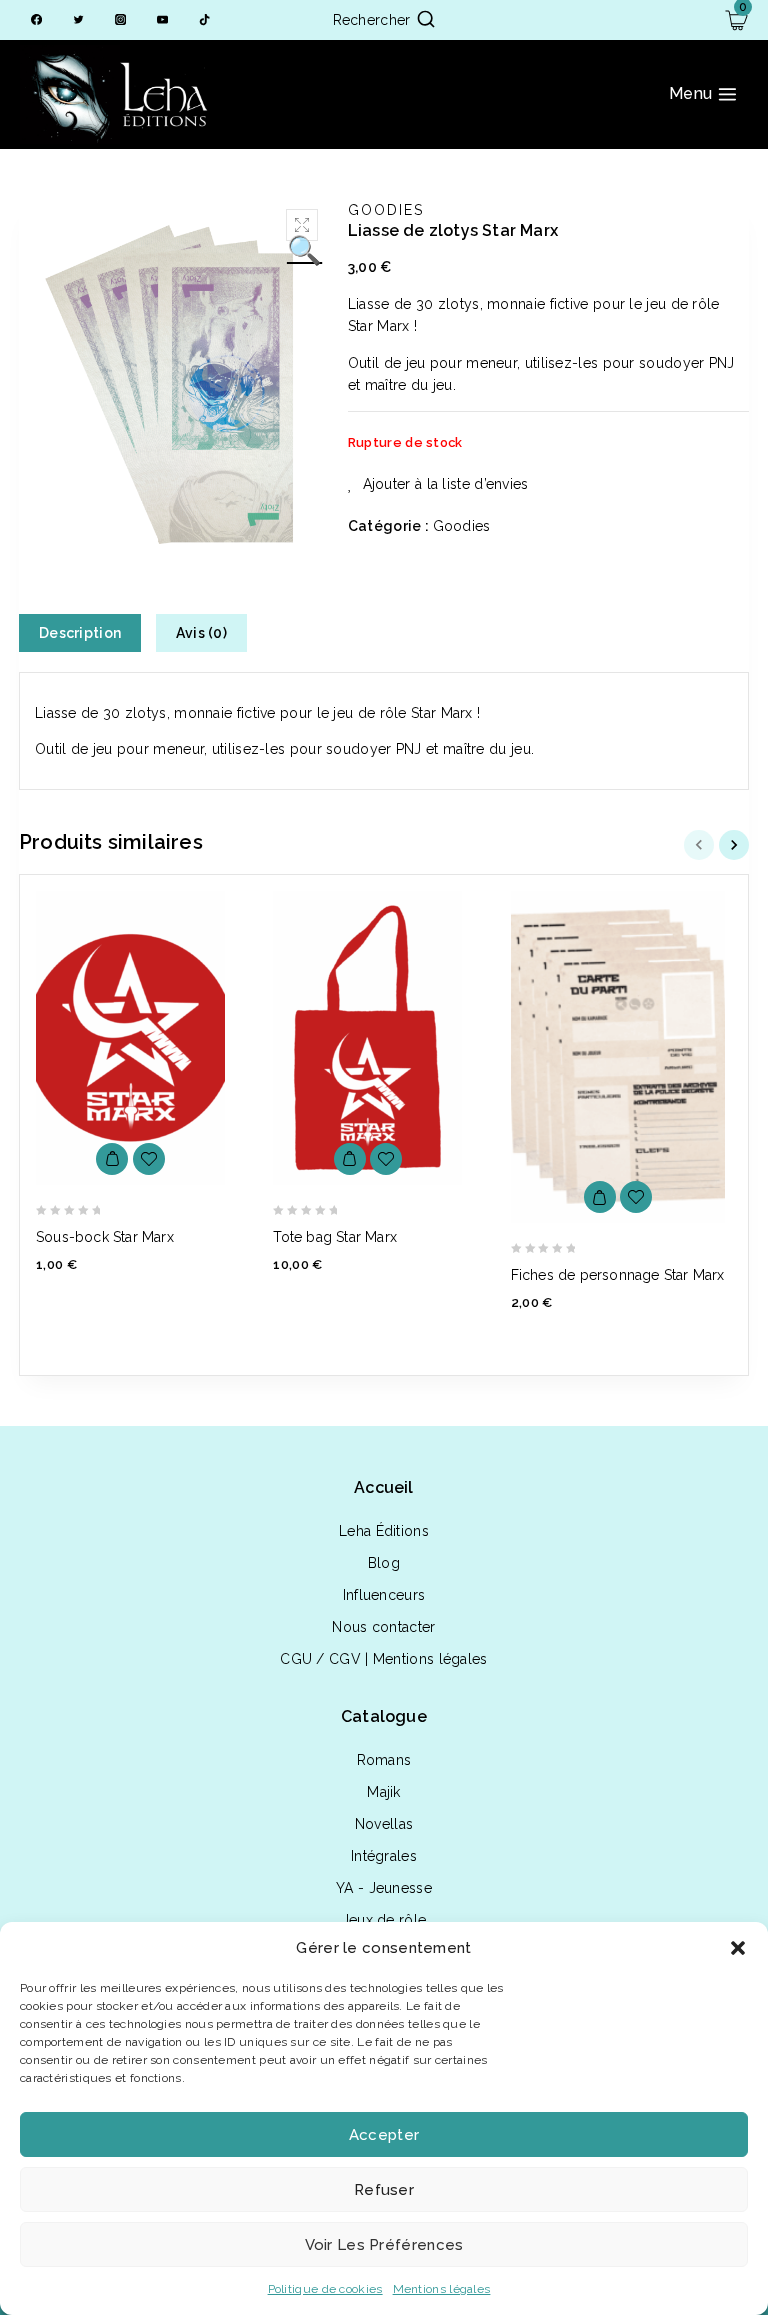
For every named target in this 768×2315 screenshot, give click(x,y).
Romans (384, 1760)
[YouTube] (162, 20)
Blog (384, 1563)
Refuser (384, 2190)
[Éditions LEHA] (120, 94)
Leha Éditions (384, 1531)
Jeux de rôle (384, 1920)
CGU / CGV (320, 1659)
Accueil (383, 1487)
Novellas (384, 1824)
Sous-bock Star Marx (105, 1237)
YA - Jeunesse (384, 1888)
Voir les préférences (384, 2245)
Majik (384, 1792)
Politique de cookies (325, 2289)
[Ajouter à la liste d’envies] (149, 1159)
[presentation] (701, 845)
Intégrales (384, 1856)
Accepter (384, 2135)
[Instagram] (120, 20)
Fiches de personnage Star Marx (618, 1275)
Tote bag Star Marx (335, 1237)
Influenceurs (384, 1595)
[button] (738, 1948)
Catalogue (384, 1716)
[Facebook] (36, 20)
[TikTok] (204, 20)
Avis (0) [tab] (201, 633)
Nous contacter (383, 1627)
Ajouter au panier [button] (112, 1159)
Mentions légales (442, 2289)
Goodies (386, 210)
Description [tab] (80, 633)
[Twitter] (78, 20)
